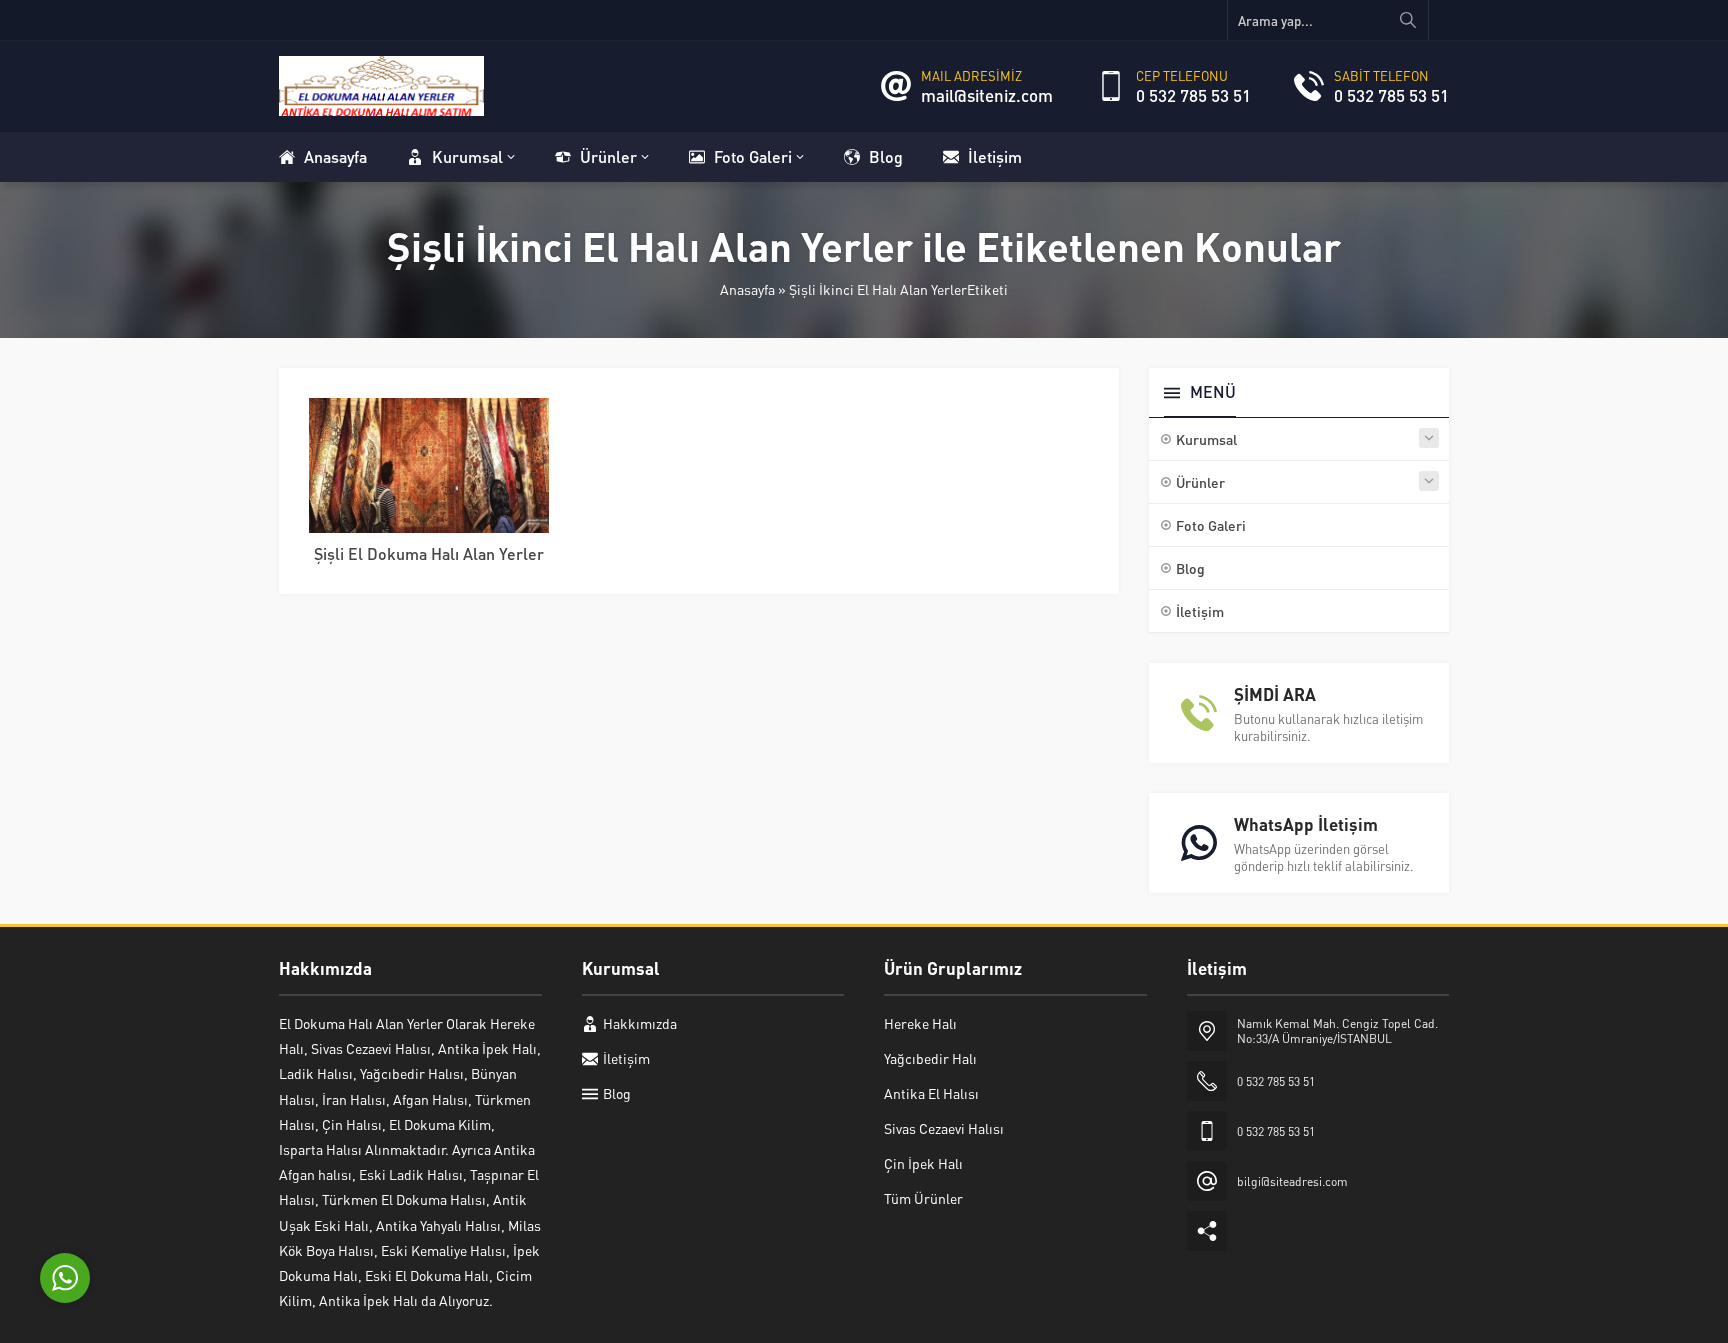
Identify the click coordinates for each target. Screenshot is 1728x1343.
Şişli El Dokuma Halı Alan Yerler (429, 553)
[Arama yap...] (1408, 20)
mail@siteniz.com (987, 95)
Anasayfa (747, 289)
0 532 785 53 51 (1193, 95)
